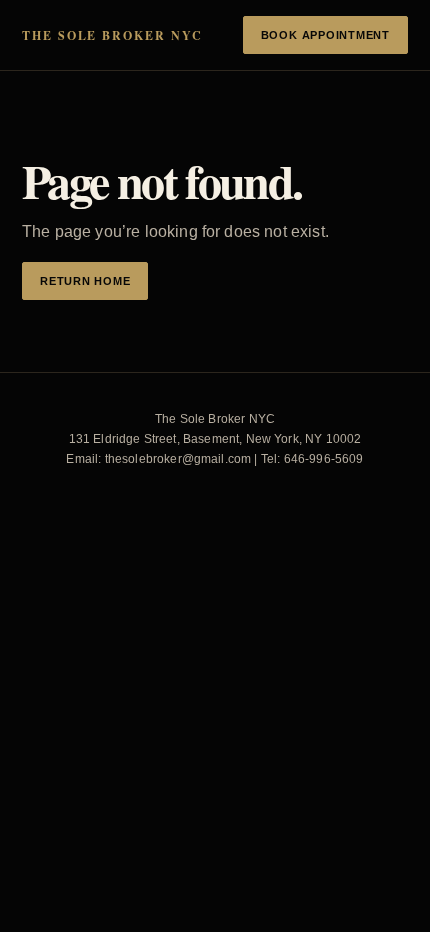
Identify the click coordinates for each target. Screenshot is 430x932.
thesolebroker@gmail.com (178, 459)
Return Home (85, 281)
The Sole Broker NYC (112, 35)
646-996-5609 (324, 459)
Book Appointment (325, 35)
